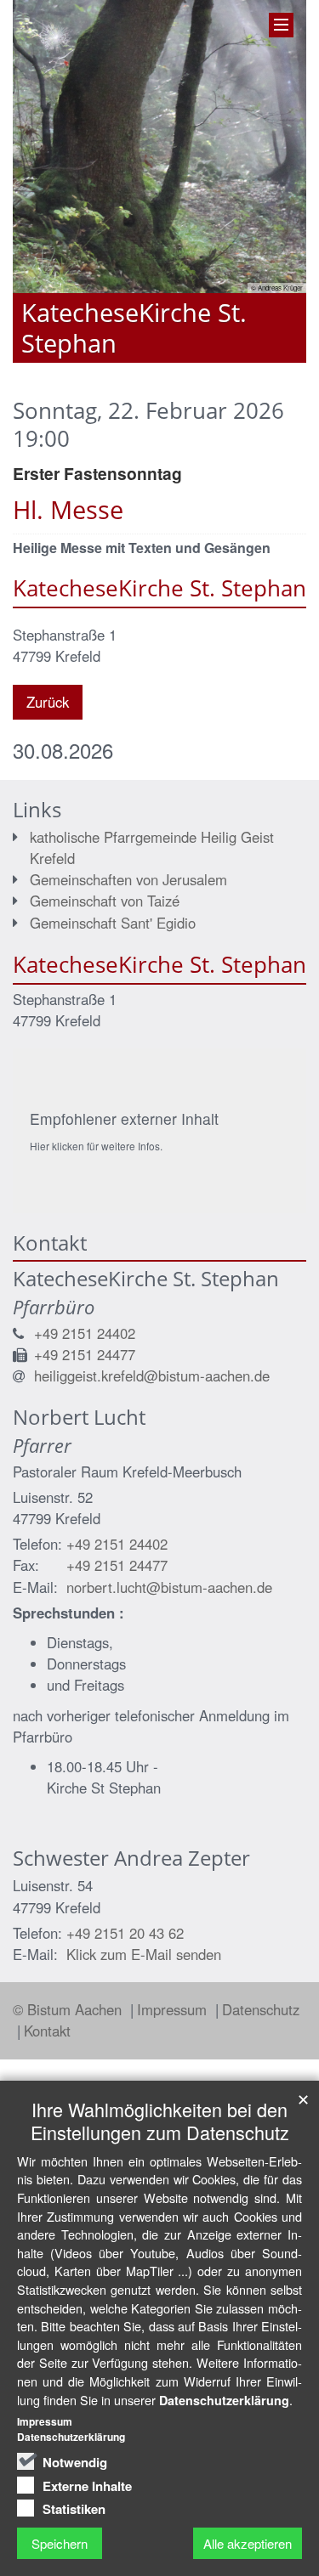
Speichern (60, 2543)
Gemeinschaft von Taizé (105, 901)
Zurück (48, 702)
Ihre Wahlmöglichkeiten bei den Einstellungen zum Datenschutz (160, 2121)
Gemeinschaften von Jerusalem (128, 879)
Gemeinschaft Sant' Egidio (113, 923)
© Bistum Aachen (69, 2009)
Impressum (174, 2009)
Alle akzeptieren (248, 2543)
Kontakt (47, 2031)
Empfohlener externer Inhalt (124, 1119)
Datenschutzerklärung (224, 2400)
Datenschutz (261, 2009)
